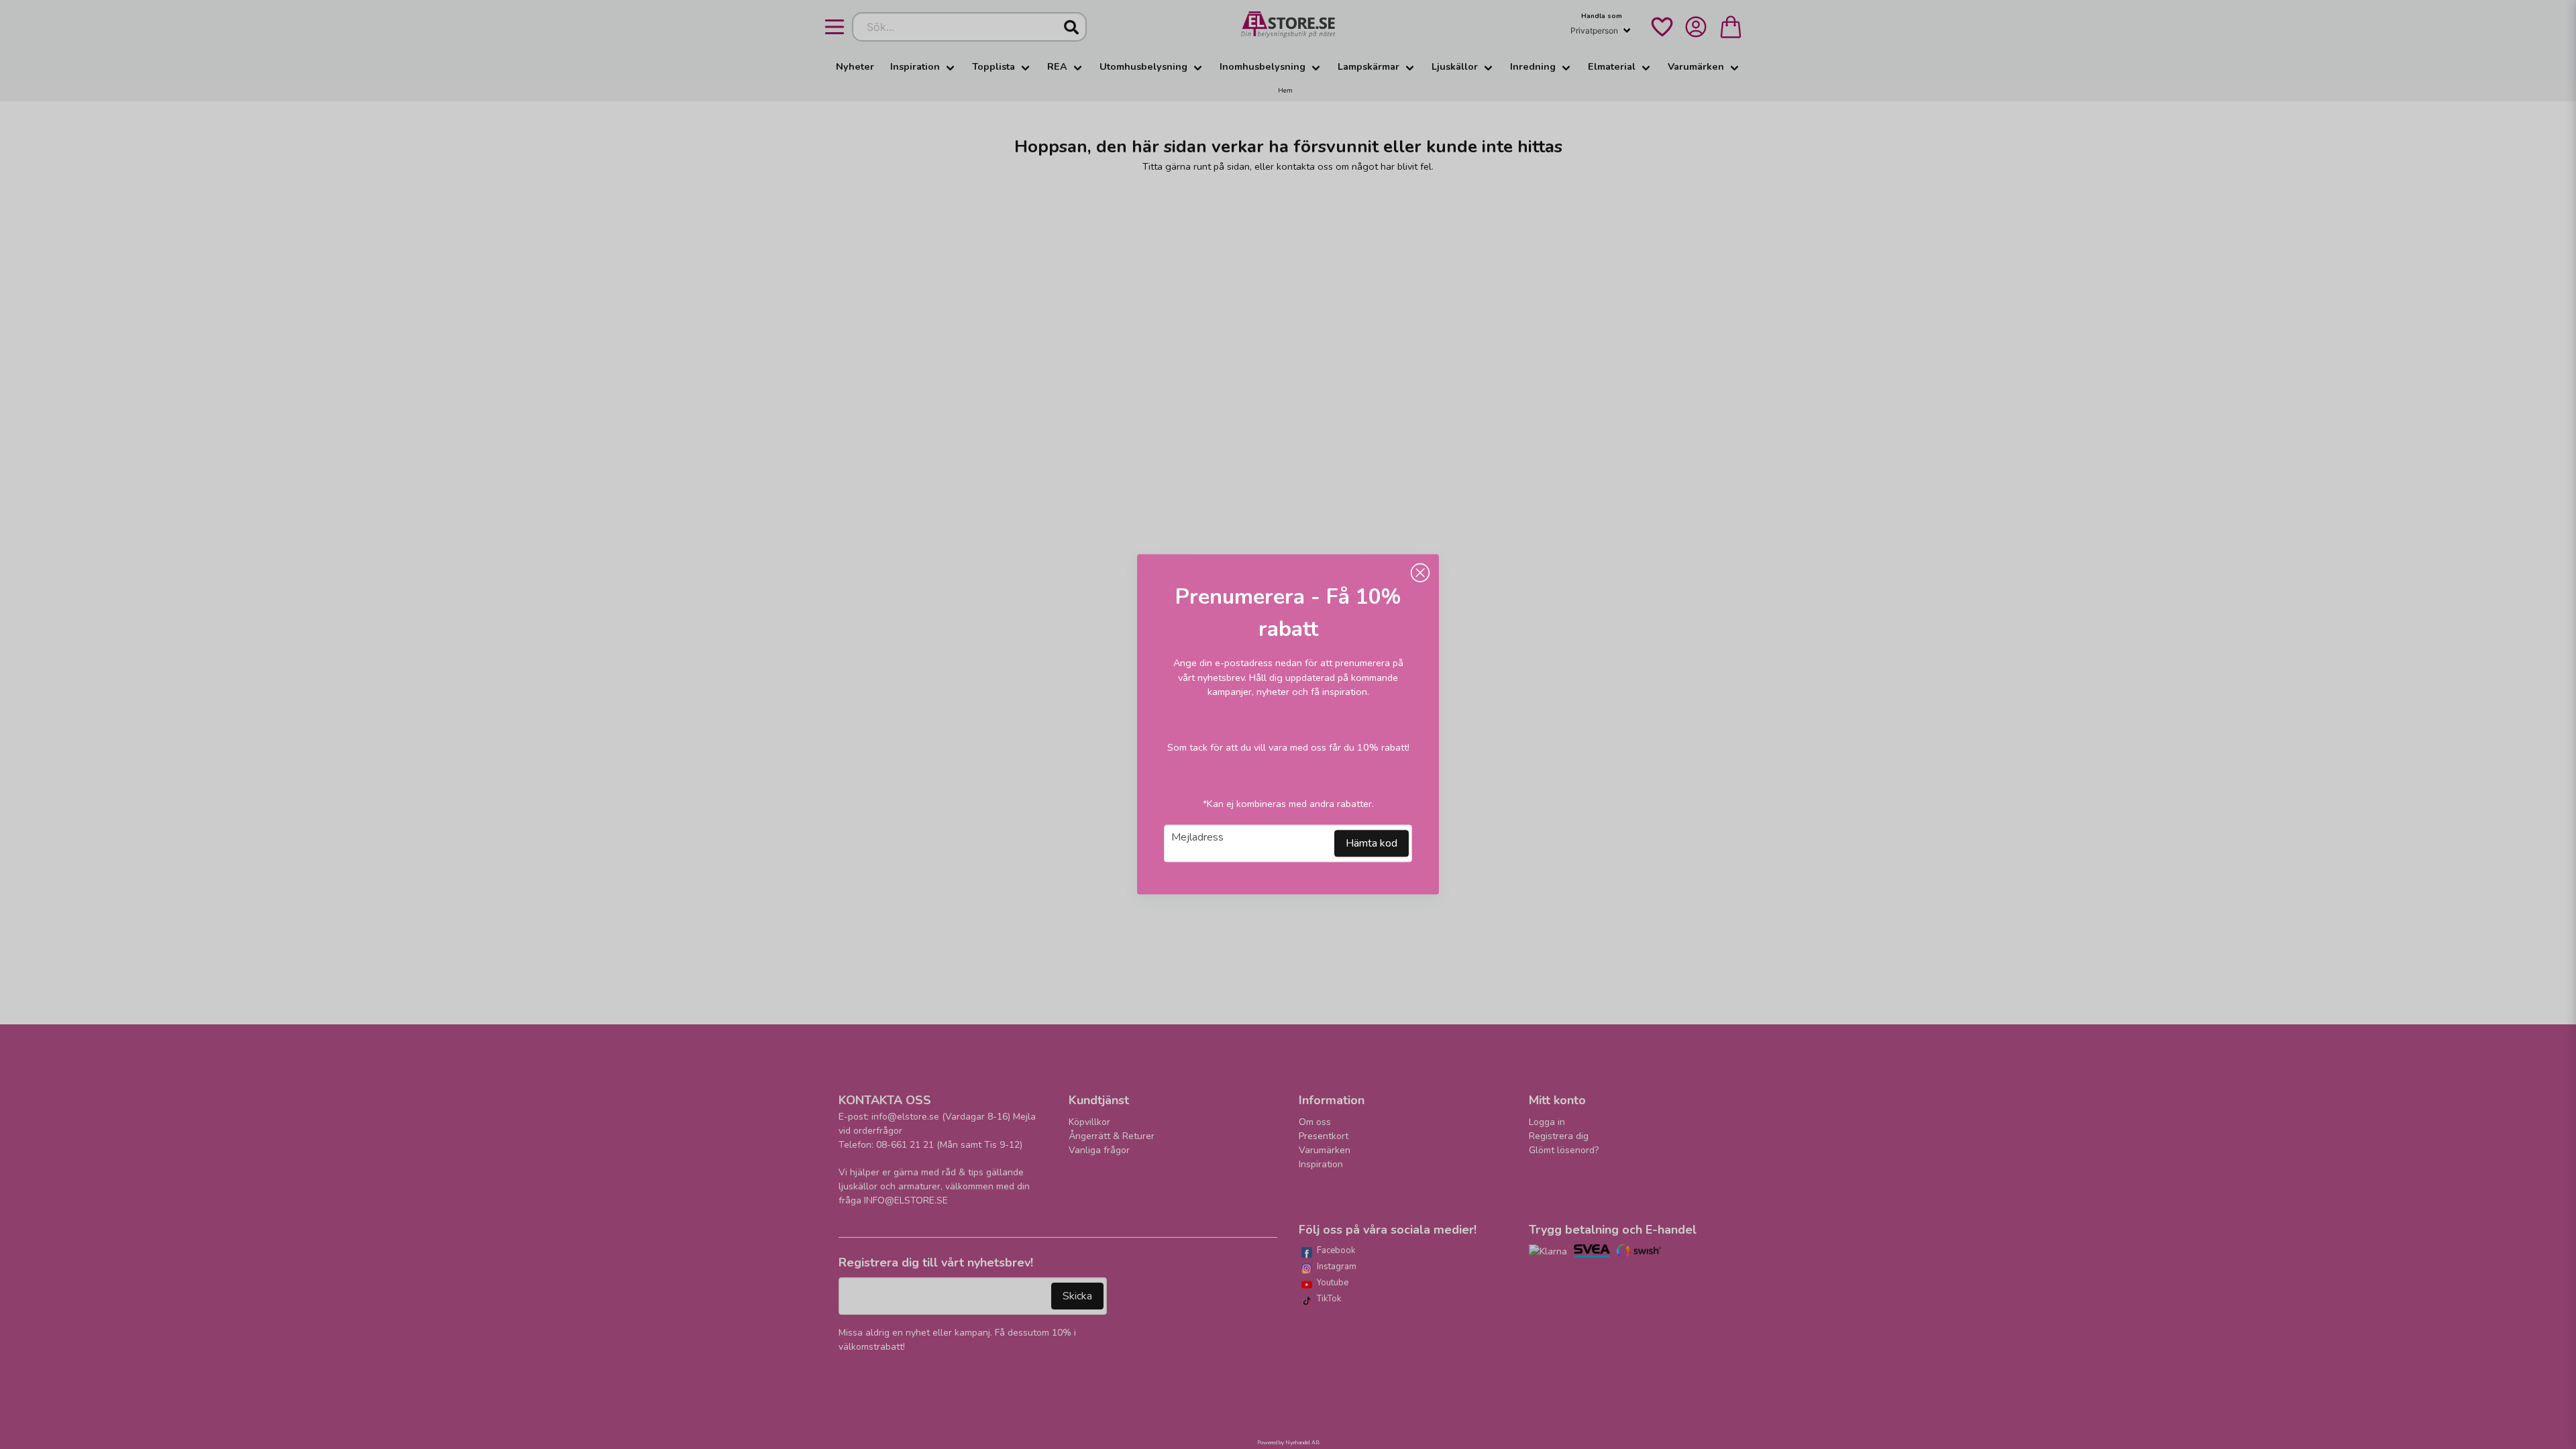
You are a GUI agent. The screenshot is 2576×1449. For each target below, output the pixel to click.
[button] (1420, 573)
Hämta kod (1372, 844)
